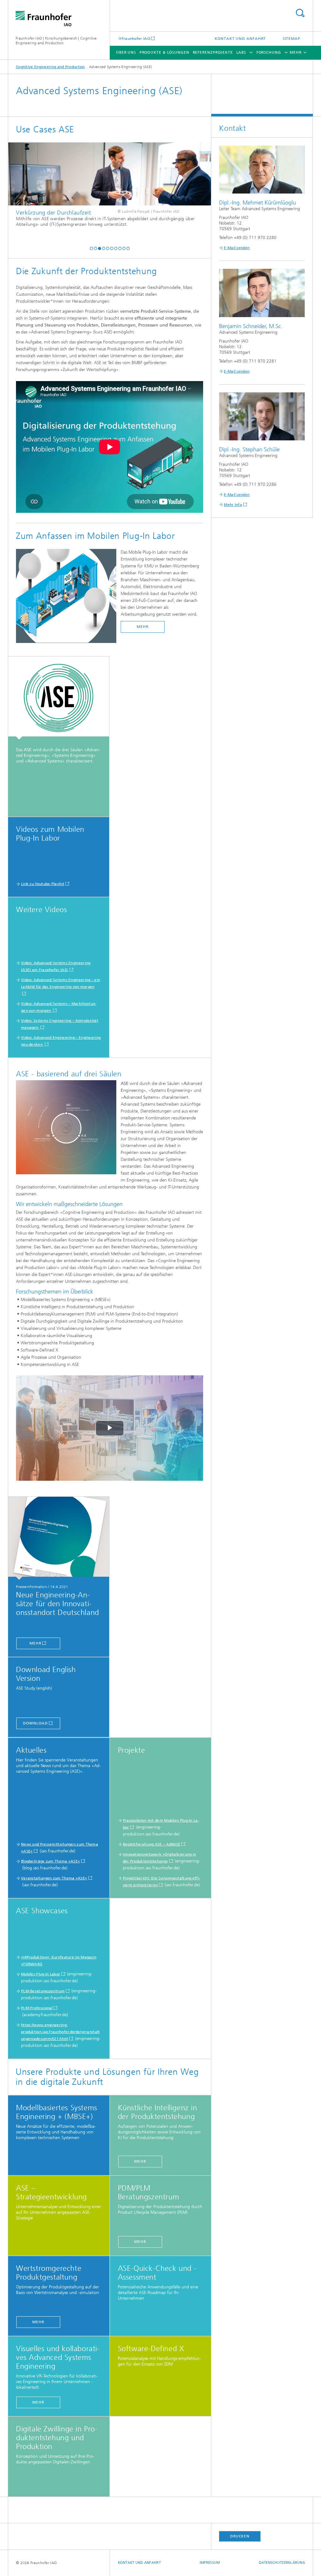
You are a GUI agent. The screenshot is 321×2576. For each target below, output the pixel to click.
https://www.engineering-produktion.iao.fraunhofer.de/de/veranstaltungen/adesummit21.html (61, 2032)
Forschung (269, 52)
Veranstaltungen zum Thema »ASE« (54, 1878)
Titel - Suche (300, 13)
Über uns (126, 52)
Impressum (210, 2563)
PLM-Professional (37, 2008)
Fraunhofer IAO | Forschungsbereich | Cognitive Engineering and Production (56, 41)
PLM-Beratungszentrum (43, 1991)
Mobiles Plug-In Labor (41, 1974)
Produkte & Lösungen (164, 52)
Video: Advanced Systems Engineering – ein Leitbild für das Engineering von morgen (61, 983)
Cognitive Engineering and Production (50, 67)
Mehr (143, 627)
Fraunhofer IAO (136, 38)
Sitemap (292, 39)
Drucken (240, 2536)
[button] (91, 248)
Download (35, 1723)
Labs (241, 52)
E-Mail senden (237, 248)
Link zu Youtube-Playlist (43, 884)
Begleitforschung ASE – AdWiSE (152, 1844)
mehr (35, 1643)
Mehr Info (233, 505)
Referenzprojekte (213, 52)
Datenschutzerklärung (282, 2563)
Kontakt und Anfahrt (240, 39)
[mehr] (59, 1538)
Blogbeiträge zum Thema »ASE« (50, 1861)
